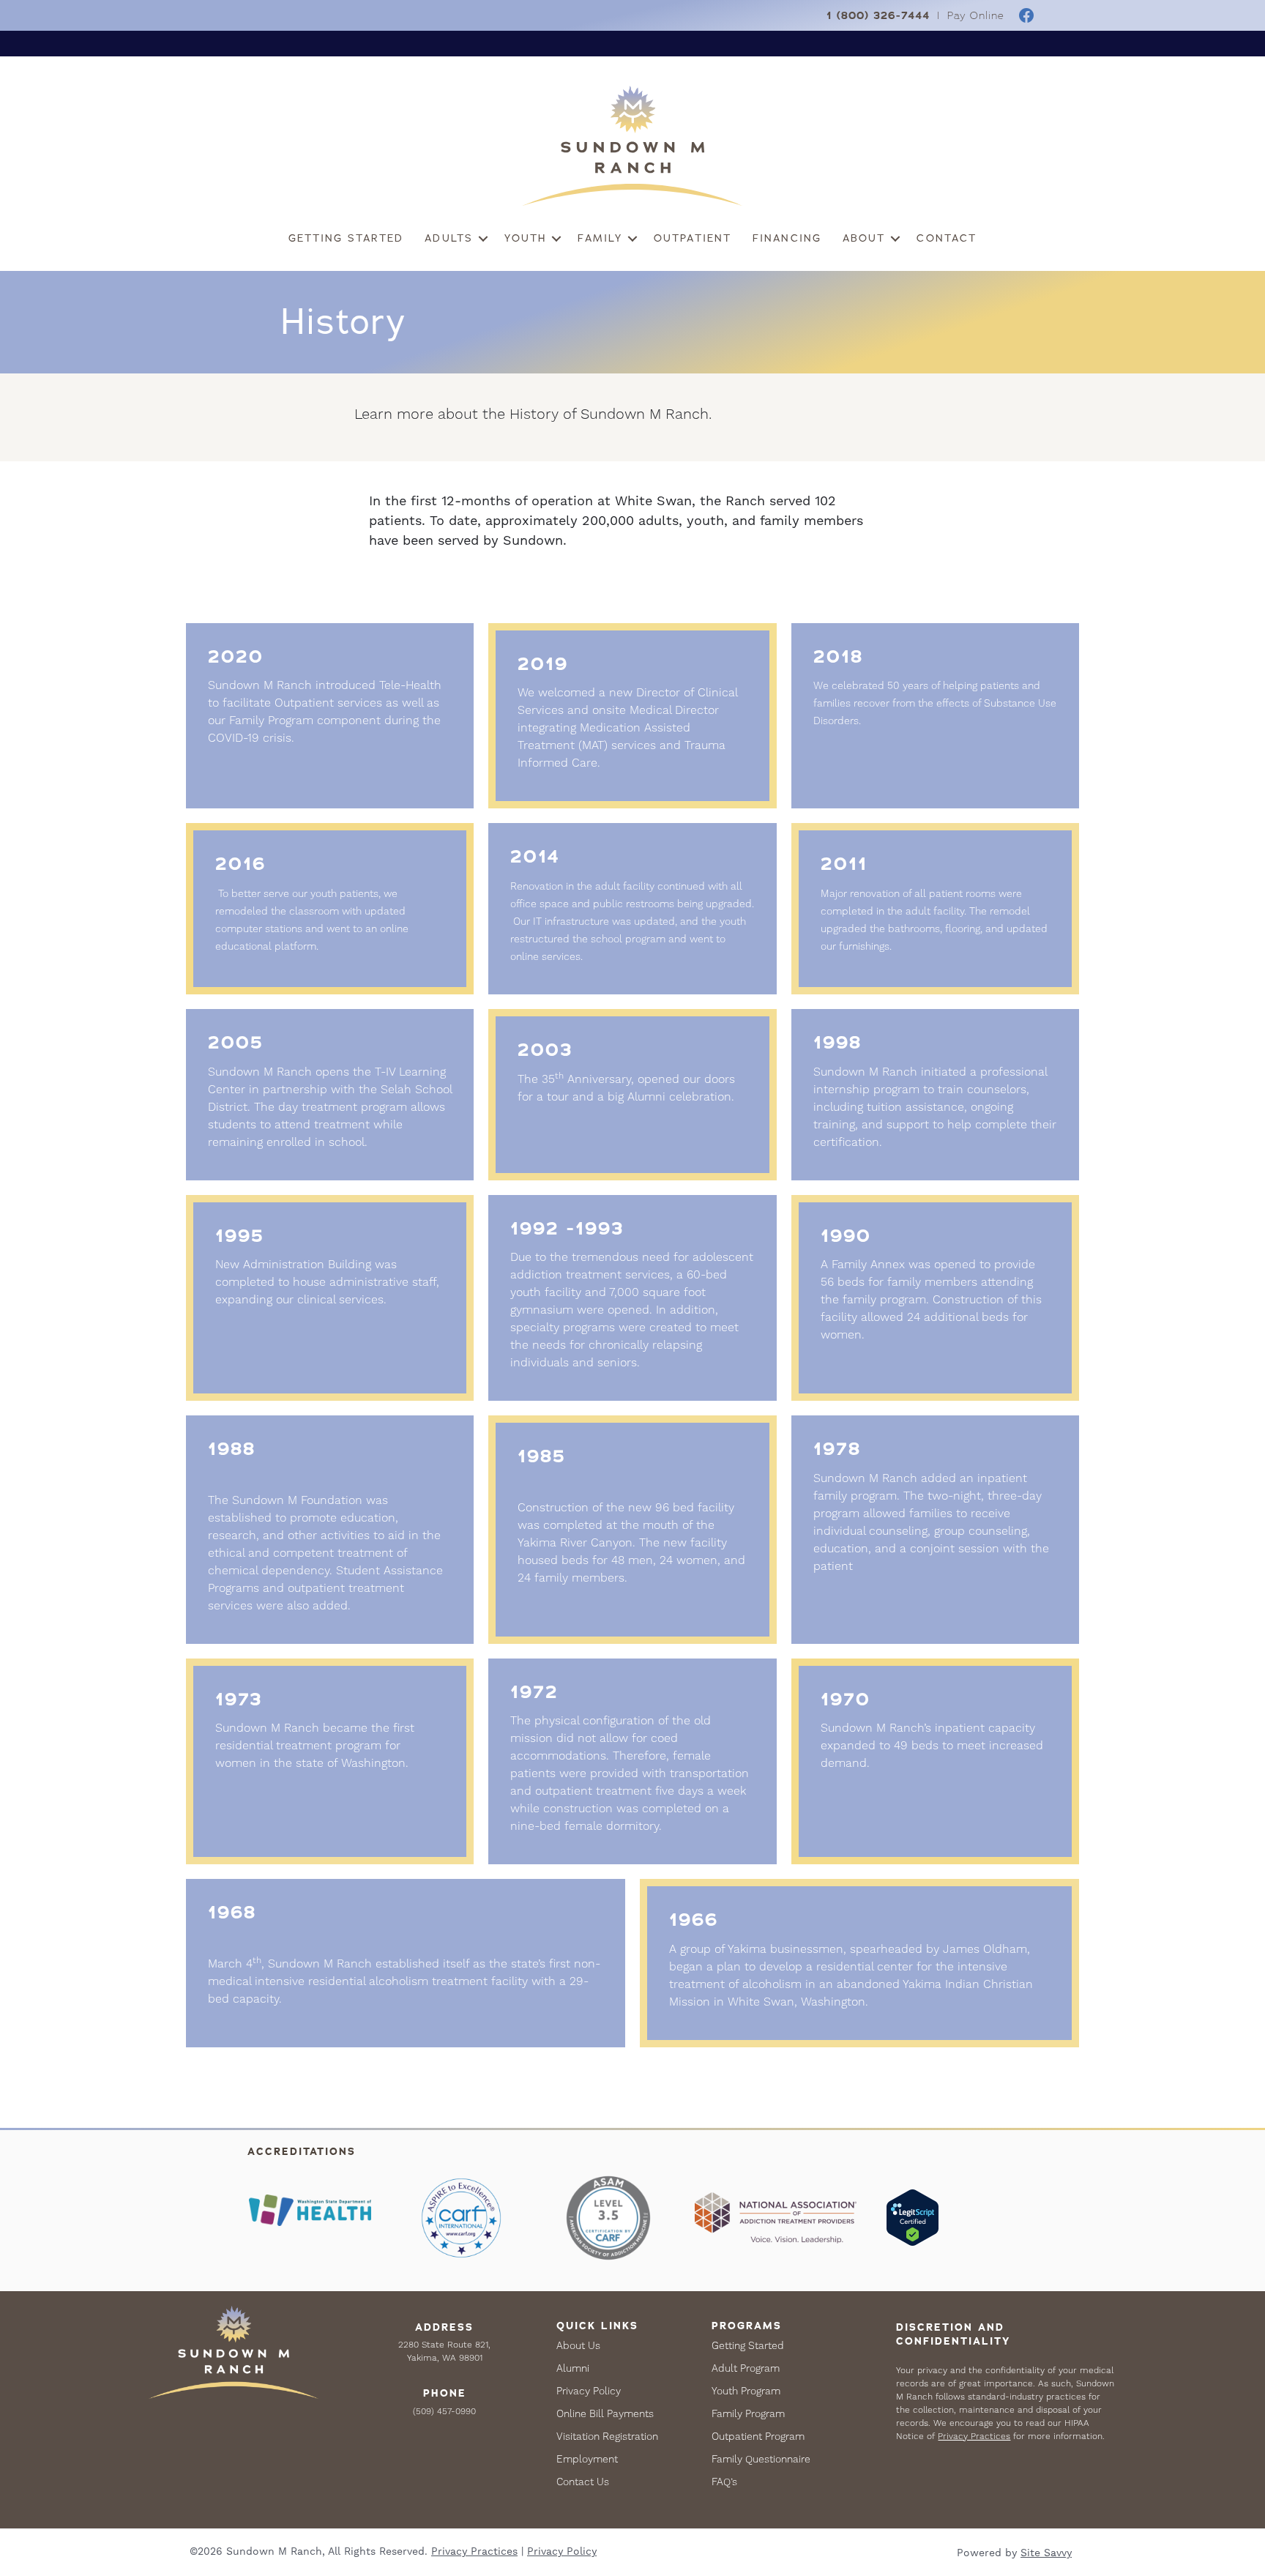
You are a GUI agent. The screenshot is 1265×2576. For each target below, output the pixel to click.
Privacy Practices (974, 2436)
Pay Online (976, 16)
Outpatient (693, 238)
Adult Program (746, 2368)
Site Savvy (1046, 2553)
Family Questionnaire (761, 2459)
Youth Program (746, 2391)
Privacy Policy (589, 2391)
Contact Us (583, 2482)
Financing (787, 238)
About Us (578, 2345)
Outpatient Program (758, 2436)
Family (600, 238)
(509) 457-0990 (444, 2411)
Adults (449, 238)
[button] (483, 238)
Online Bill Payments (605, 2413)
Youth (526, 238)
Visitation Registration (607, 2436)
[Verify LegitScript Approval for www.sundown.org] (913, 2217)
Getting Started (346, 238)
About (864, 238)
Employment (587, 2459)
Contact (947, 238)
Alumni (573, 2368)
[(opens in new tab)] (310, 2210)
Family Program (748, 2413)
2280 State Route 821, (444, 2345)
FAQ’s (724, 2482)
